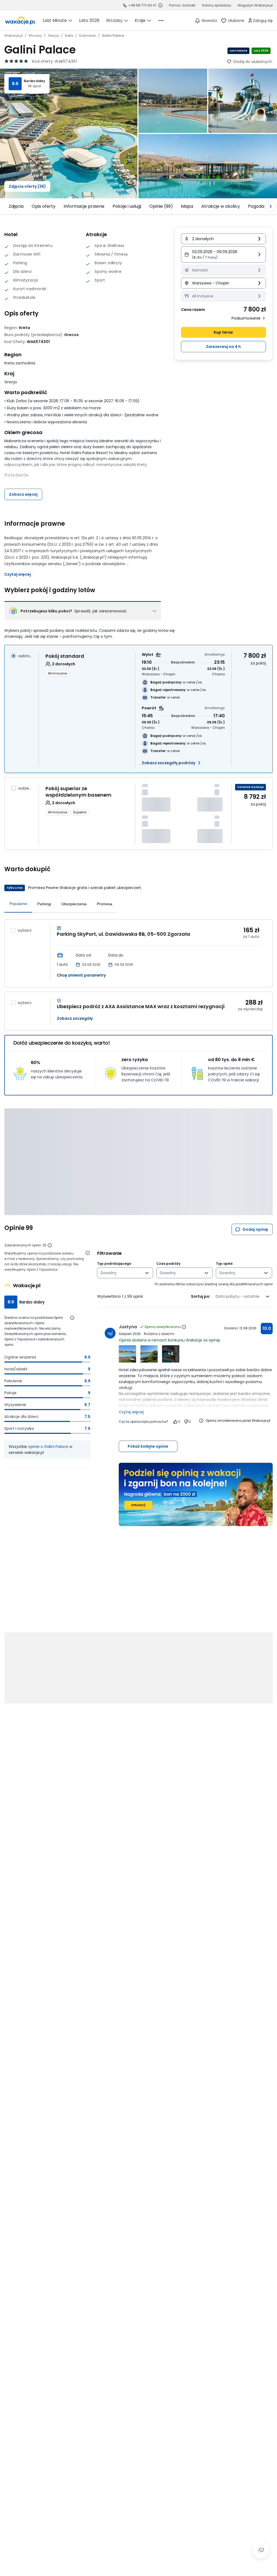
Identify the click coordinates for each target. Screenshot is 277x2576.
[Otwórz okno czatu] (261, 2550)
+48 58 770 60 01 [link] (142, 5)
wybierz (25, 788)
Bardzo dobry (34, 81)
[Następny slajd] (271, 206)
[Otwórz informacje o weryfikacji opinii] (88, 1253)
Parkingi (44, 904)
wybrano (25, 656)
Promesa (105, 904)
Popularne (18, 904)
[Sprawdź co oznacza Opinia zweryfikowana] (184, 1327)
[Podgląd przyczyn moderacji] (201, 1421)
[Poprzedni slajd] (6, 206)
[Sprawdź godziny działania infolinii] (160, 5)
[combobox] (121, 1273)
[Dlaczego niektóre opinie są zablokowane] (50, 1245)
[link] (20, 21)
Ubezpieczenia (74, 904)
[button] (223, 254)
